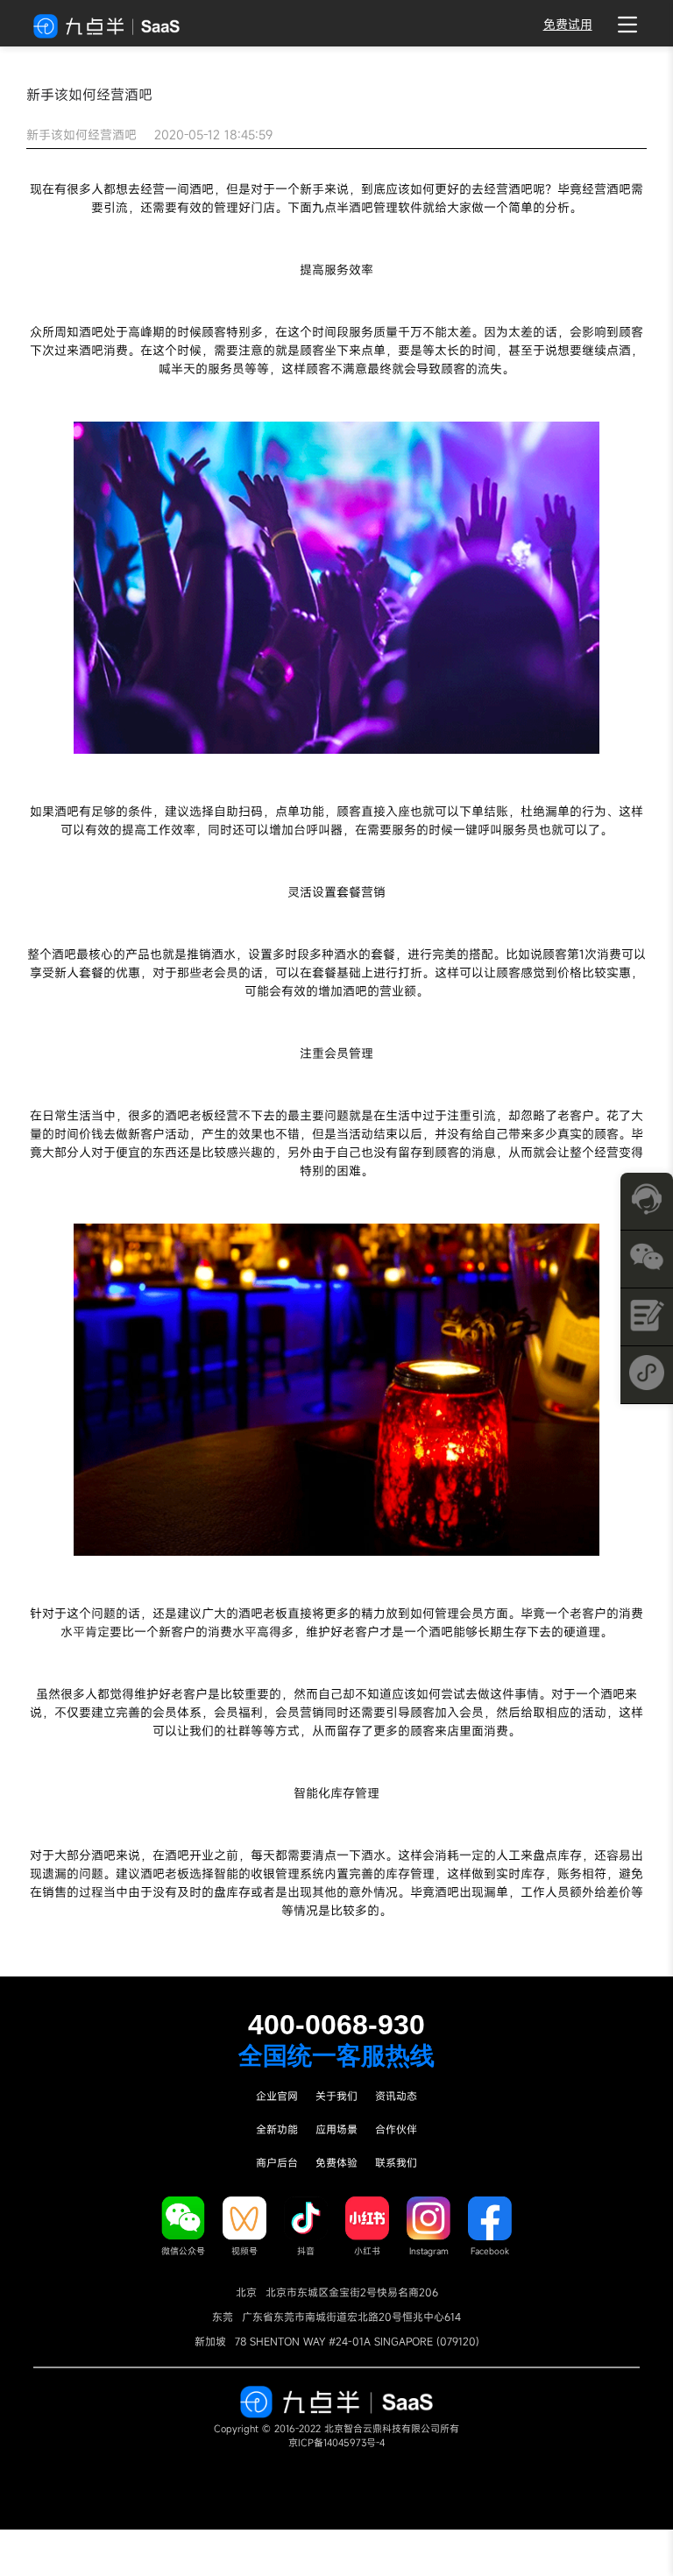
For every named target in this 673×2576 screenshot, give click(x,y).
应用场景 (336, 2129)
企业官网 (277, 2096)
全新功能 (277, 2129)
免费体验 (336, 2162)
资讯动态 (396, 2096)
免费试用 (568, 24)
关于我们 (336, 2096)
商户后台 (277, 2162)
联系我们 (396, 2162)
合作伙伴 (396, 2129)
